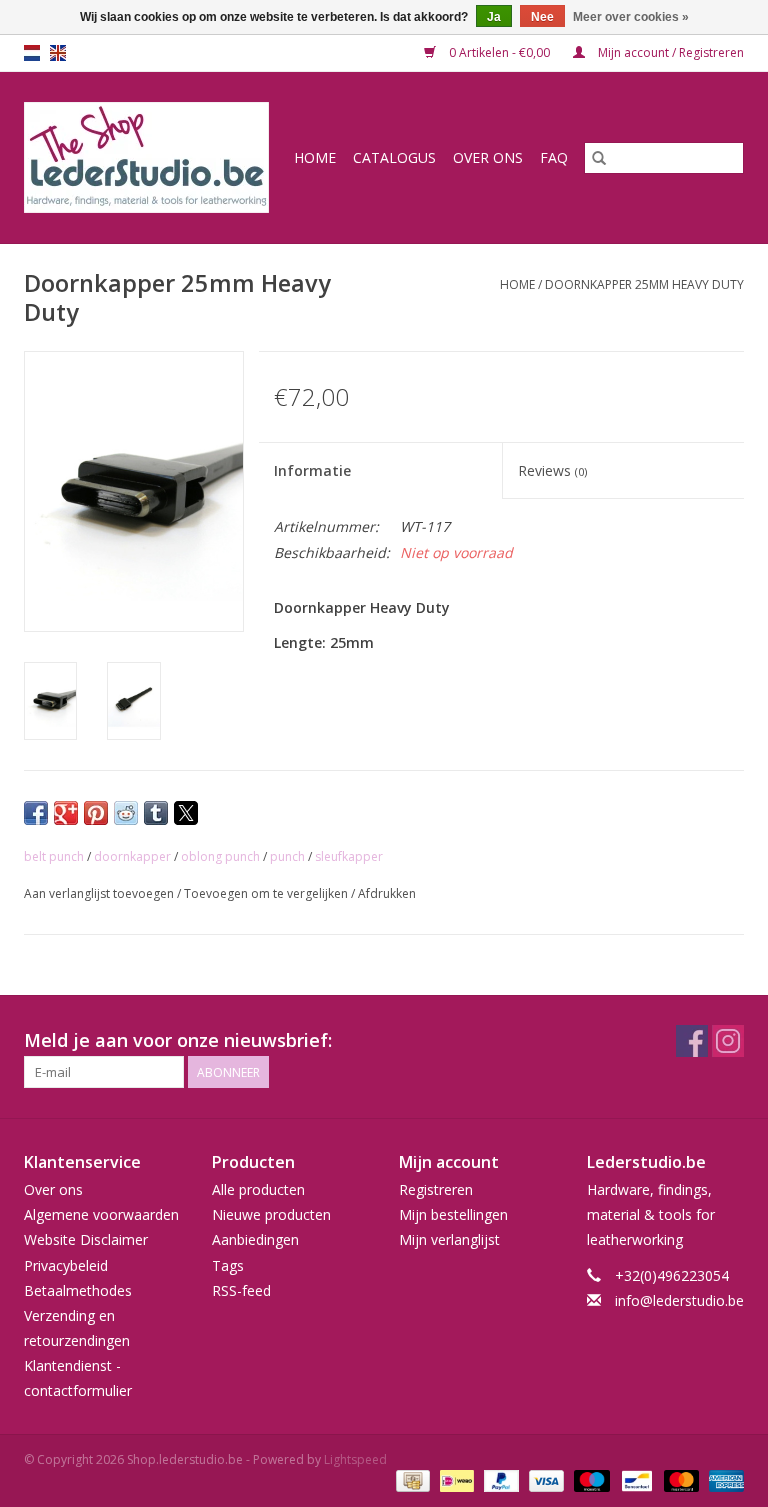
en (58, 53)
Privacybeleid (66, 1265)
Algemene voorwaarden (101, 1214)
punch (287, 856)
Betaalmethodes (78, 1290)
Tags (228, 1265)
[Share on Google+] (66, 813)
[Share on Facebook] (36, 813)
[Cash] (411, 1479)
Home (315, 157)
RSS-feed (241, 1290)
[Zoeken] (599, 158)
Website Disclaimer (86, 1239)
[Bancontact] (635, 1479)
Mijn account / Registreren (669, 52)
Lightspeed (355, 1459)
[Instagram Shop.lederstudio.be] (728, 1041)
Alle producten (258, 1189)
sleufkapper (349, 856)
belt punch (54, 856)
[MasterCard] (679, 1479)
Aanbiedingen (255, 1239)
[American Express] (723, 1479)
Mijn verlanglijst (449, 1239)
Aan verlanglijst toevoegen (100, 893)
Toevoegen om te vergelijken (267, 893)
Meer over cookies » (631, 17)
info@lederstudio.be (679, 1300)
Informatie (312, 470)
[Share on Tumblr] (156, 813)
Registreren (436, 1189)
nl (32, 53)
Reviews (552, 470)
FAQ (554, 157)
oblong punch (220, 856)
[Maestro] (589, 1479)
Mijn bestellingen (453, 1214)
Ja (494, 17)
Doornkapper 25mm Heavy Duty (644, 284)
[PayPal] (499, 1479)
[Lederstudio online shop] (150, 157)
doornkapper (132, 856)
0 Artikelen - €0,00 (499, 52)
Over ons (488, 157)
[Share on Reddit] (126, 813)
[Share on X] (186, 813)
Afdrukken (387, 893)
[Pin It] (96, 813)
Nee (542, 17)
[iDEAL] (455, 1479)
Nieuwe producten (271, 1214)
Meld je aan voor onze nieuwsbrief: (178, 1040)
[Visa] (544, 1479)
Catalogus (394, 157)
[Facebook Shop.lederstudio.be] (692, 1041)
